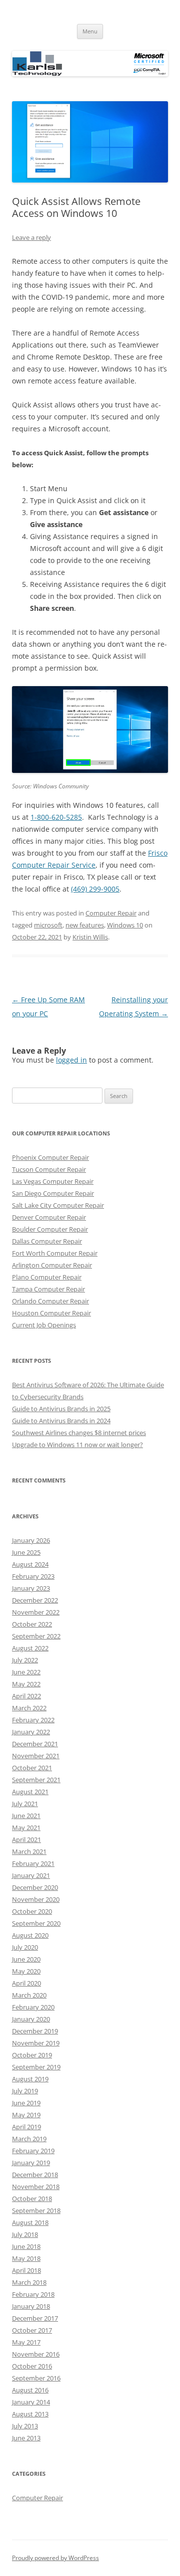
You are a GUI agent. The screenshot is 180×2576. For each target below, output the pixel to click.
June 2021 (26, 1816)
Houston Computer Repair (51, 1313)
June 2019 (26, 2103)
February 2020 (33, 2007)
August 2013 (30, 2414)
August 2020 (30, 1935)
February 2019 (33, 2151)
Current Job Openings (44, 1325)
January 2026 (31, 1540)
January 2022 (31, 1732)
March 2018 (29, 2282)
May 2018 (26, 2258)
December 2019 (35, 2031)
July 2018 (25, 2234)
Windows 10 (125, 925)
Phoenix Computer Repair (50, 1157)
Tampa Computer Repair (48, 1289)
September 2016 (36, 2378)
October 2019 (32, 2055)
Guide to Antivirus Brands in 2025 (61, 1409)
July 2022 (25, 1660)
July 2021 (25, 1804)
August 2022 (30, 1648)
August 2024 (30, 1564)
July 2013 (25, 2426)
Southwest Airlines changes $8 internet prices (79, 1433)
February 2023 (33, 1576)
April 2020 (26, 1983)
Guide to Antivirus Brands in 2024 (61, 1421)
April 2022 (26, 1696)
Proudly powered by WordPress (55, 2558)
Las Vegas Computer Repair (53, 1181)
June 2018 (26, 2246)
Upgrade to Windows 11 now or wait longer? (77, 1445)
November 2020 (36, 1899)
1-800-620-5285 (56, 817)
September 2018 (36, 2210)
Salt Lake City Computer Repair (58, 1205)
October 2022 (32, 1624)
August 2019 (30, 2079)
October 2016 (32, 2366)
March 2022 (29, 1708)
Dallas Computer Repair (47, 1241)
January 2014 (31, 2402)
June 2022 (26, 1672)
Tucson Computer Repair (49, 1169)
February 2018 (33, 2294)
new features (85, 925)
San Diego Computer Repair (53, 1193)
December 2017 (35, 2318)
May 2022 (26, 1684)
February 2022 (33, 1720)
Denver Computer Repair (49, 1217)
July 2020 (25, 1947)
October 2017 (32, 2330)
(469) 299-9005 (95, 889)
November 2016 (36, 2354)
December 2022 (35, 1600)
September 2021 (36, 1780)
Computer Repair (111, 913)
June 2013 (26, 2438)
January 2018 (31, 2306)
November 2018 (36, 2187)
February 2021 (33, 1863)
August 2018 (30, 2222)
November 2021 (36, 1756)
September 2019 (36, 2067)
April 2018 (26, 2270)
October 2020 (32, 1911)
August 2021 (30, 1792)
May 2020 (26, 1971)
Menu (90, 31)
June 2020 (26, 1959)
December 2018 (35, 2175)
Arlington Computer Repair (52, 1265)
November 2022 (36, 1612)
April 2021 (26, 1840)
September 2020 (36, 1923)
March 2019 (29, 2139)
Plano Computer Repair (47, 1277)
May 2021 (26, 1828)
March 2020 (29, 1995)
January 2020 (31, 2019)
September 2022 (36, 1636)
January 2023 (31, 1588)
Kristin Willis (90, 937)
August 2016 (30, 2390)
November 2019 (36, 2043)
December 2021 (35, 1744)
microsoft (48, 925)
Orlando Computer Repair (50, 1301)
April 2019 (26, 2127)
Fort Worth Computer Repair (55, 1253)
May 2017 (26, 2342)
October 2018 (32, 2199)
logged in (71, 1060)
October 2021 (32, 1768)
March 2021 (29, 1851)
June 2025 (26, 1552)
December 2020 (35, 1887)
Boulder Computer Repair (50, 1229)
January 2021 (31, 1875)
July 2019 (25, 2091)
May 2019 (26, 2115)
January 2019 (31, 2163)
